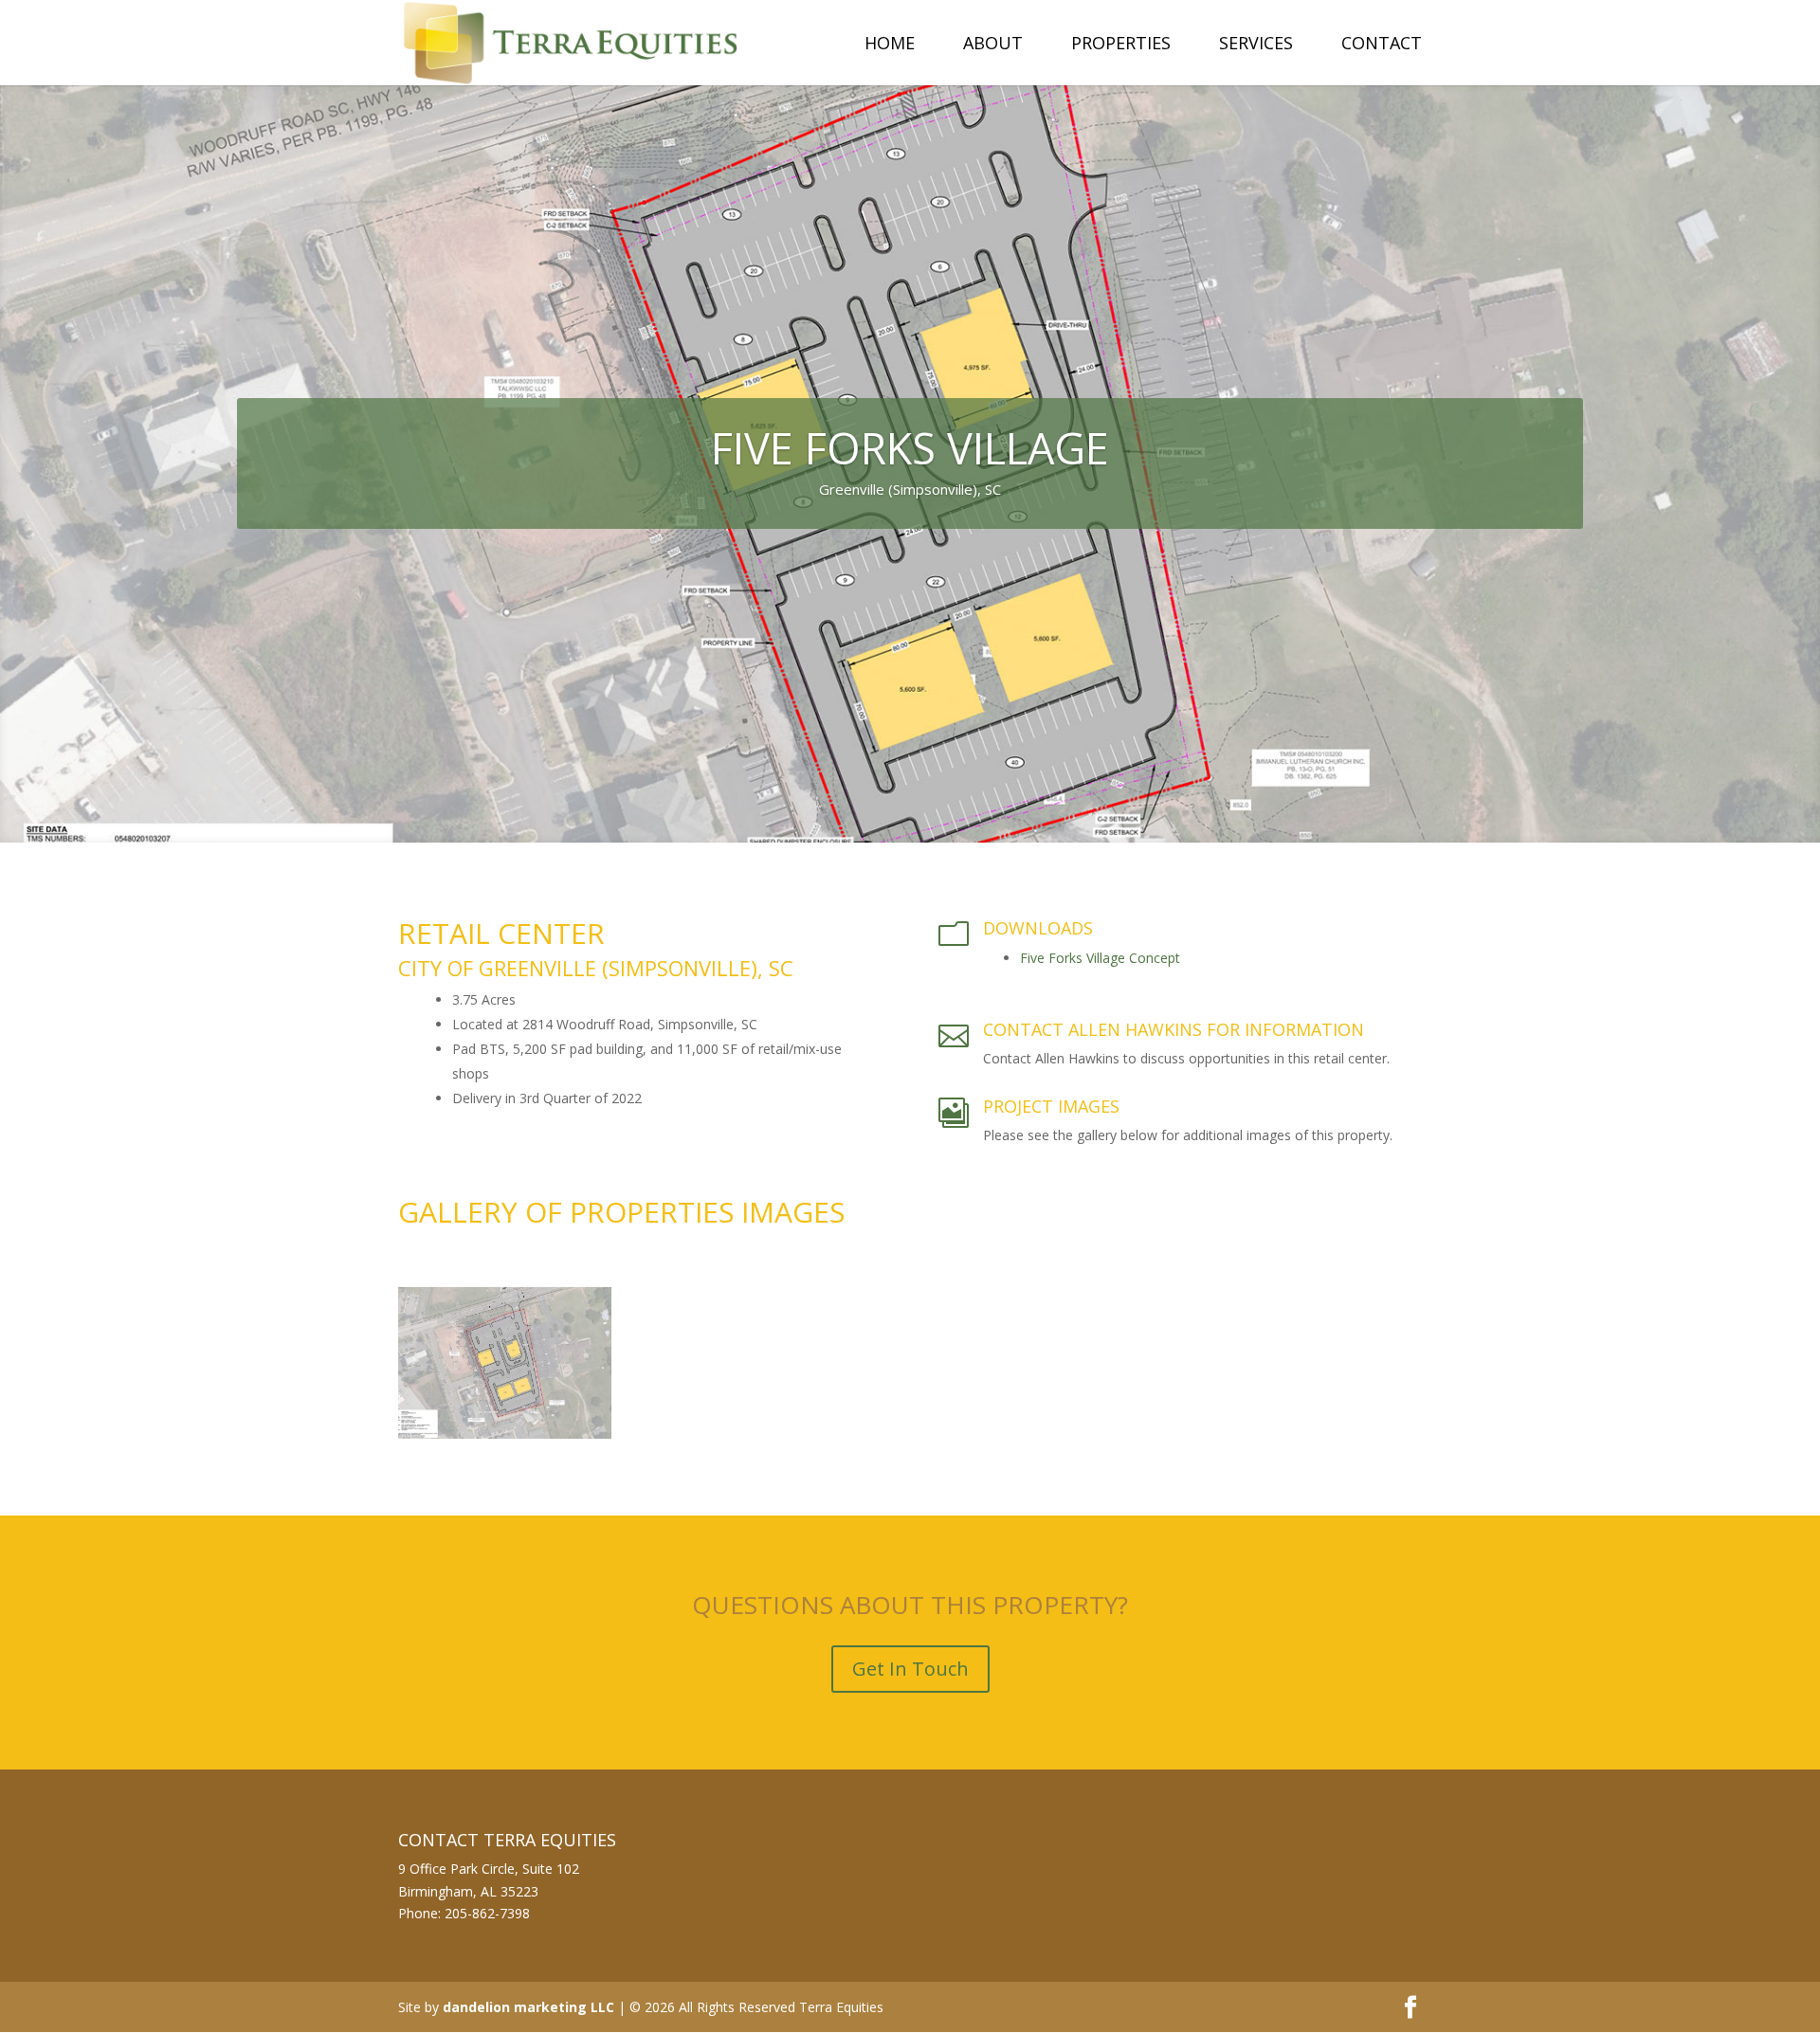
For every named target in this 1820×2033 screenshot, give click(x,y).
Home (890, 45)
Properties (1121, 45)
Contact (1382, 45)
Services (1256, 45)
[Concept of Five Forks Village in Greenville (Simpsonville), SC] (505, 1438)
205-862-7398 (487, 1913)
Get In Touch (910, 1669)
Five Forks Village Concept (1100, 958)
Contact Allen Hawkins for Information (1174, 1029)
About (993, 45)
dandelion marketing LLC (528, 2007)
